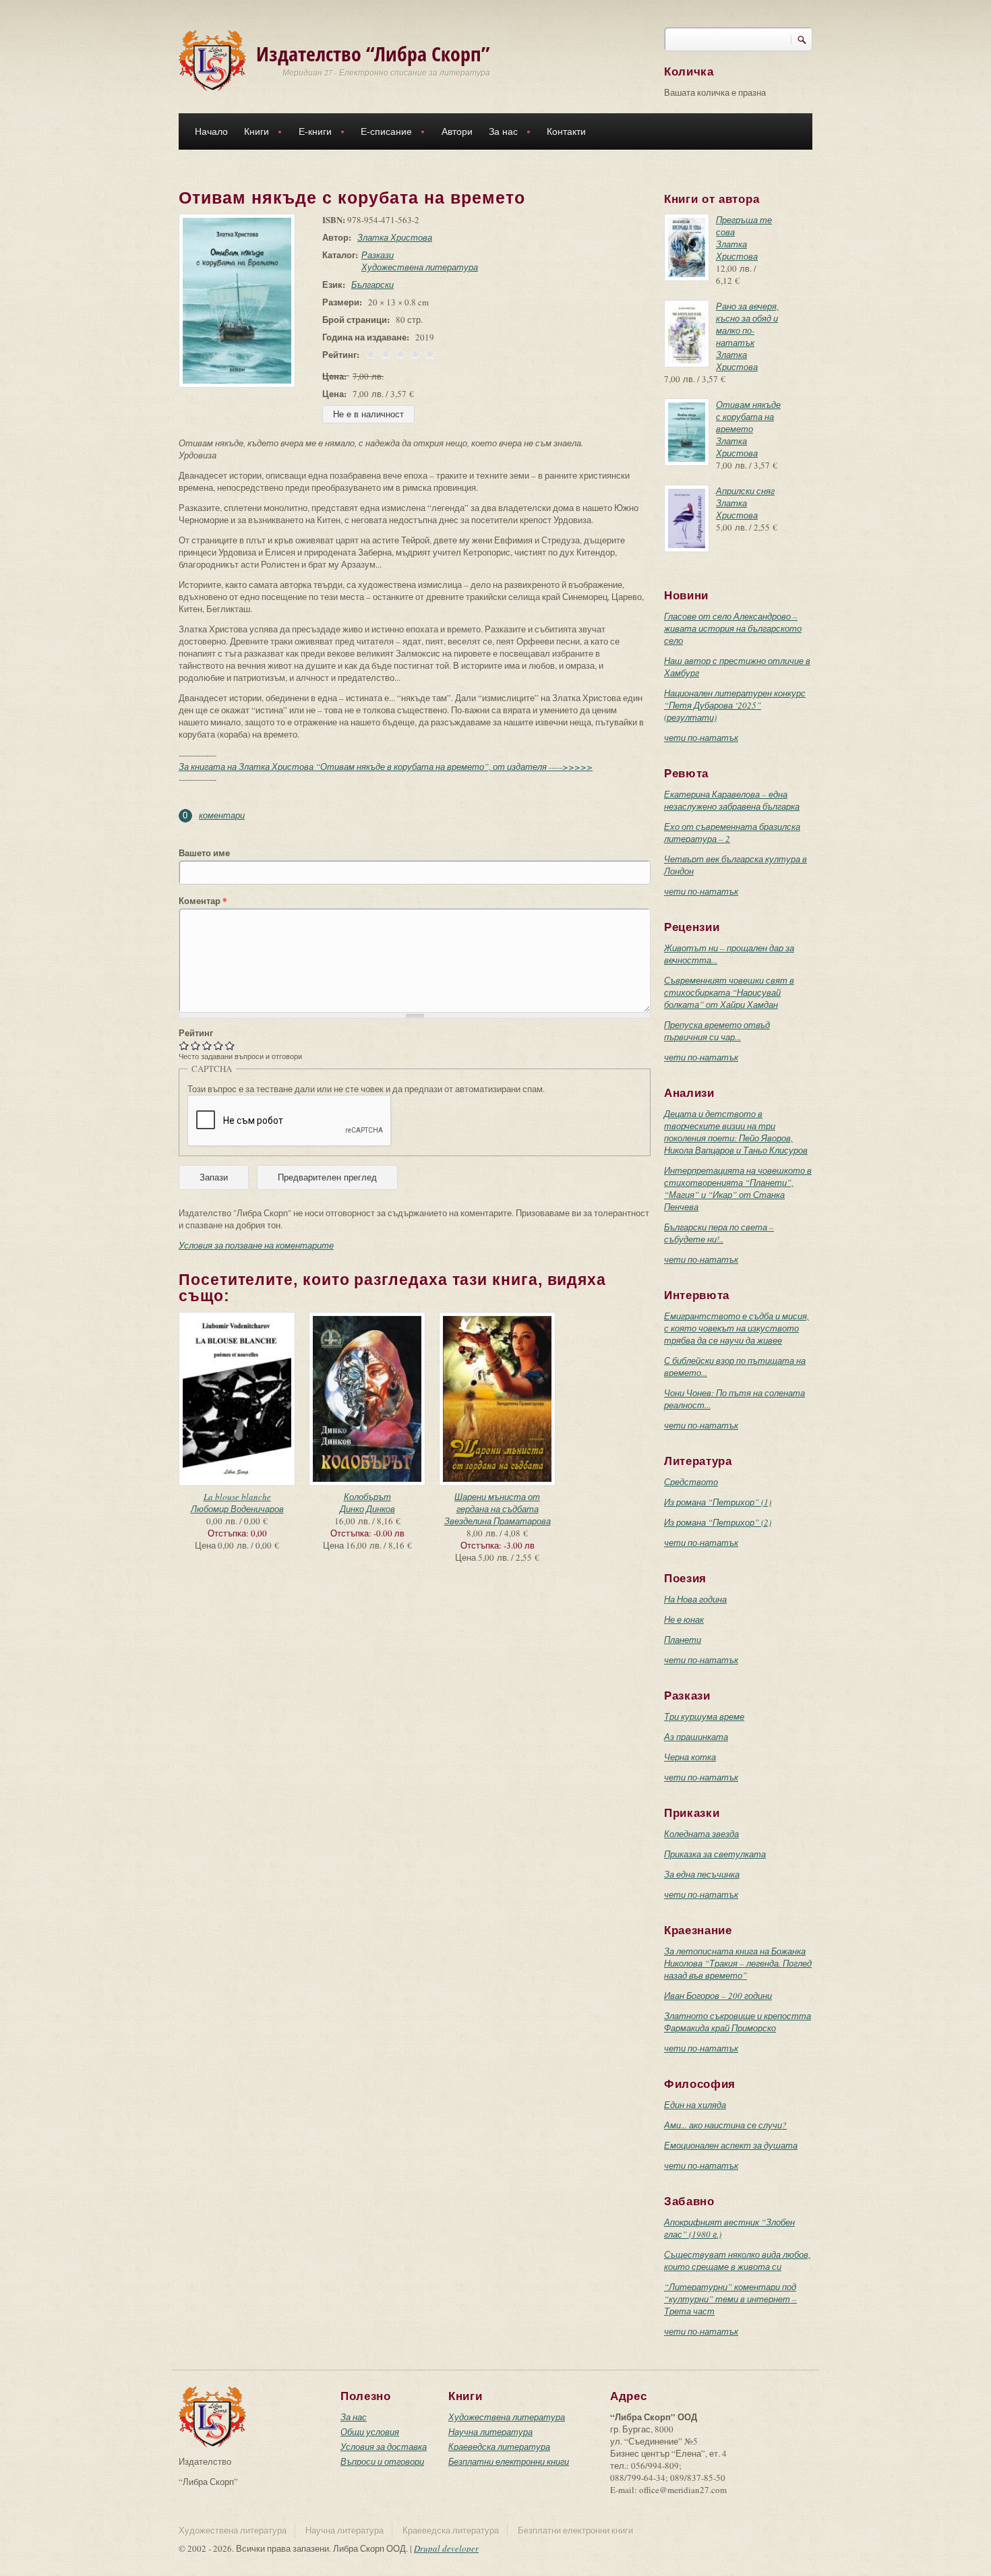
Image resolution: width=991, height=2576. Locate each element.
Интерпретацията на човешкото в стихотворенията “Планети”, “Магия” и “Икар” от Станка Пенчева (738, 1189)
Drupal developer (446, 2548)
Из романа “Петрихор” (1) (718, 1502)
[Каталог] (212, 59)
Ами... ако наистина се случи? (725, 2125)
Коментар (203, 901)
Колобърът (367, 1497)
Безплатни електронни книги (509, 2461)
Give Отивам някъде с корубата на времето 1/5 (184, 1045)
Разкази (378, 255)
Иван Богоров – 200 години (718, 1996)
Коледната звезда (701, 1834)
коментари (222, 815)
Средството (691, 1482)
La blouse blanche (237, 1497)
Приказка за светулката (715, 1854)
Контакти (566, 131)
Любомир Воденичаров (237, 1509)
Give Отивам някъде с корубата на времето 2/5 (196, 1045)
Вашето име (204, 853)
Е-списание (382, 133)
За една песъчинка (702, 1874)
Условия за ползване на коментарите (256, 1245)
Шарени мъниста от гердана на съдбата (497, 1503)
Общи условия (370, 2432)
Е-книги (311, 133)
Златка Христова (395, 237)
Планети (683, 1640)
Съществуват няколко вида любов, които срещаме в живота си (737, 2260)
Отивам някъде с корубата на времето (748, 417)
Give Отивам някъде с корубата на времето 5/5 (230, 1045)
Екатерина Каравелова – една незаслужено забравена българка (732, 800)
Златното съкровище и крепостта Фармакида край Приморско (738, 2022)
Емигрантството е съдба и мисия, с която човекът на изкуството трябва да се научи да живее (737, 1328)
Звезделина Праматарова (498, 1521)
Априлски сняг (745, 491)
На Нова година (695, 1599)
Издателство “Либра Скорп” (373, 54)
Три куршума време (704, 1716)
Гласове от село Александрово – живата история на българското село (733, 628)
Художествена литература (420, 267)
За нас (499, 133)
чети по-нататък (701, 738)
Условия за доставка (384, 2447)
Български (372, 284)
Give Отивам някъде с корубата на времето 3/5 (207, 1045)
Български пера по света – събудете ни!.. (719, 1233)
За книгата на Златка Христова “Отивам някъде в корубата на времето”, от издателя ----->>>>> (386, 767)
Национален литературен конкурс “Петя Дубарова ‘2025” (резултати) (735, 705)
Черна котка (690, 1757)
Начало (211, 131)
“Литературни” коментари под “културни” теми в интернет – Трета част (730, 2299)
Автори (457, 131)
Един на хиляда (695, 2105)
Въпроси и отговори (382, 2461)
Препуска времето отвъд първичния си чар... (717, 1031)
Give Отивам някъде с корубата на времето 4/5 (219, 1045)
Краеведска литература (499, 2447)
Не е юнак (684, 1619)
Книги (252, 133)
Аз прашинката (696, 1737)
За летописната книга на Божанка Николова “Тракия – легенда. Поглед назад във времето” (738, 1963)
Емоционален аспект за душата (731, 2145)
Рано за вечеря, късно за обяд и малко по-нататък (747, 324)
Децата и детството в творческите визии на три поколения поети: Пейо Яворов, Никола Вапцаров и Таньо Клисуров (736, 1132)
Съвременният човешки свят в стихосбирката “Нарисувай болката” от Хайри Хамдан (729, 992)
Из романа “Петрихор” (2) (718, 1522)
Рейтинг (196, 1033)
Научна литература (490, 2432)
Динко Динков (367, 1509)
